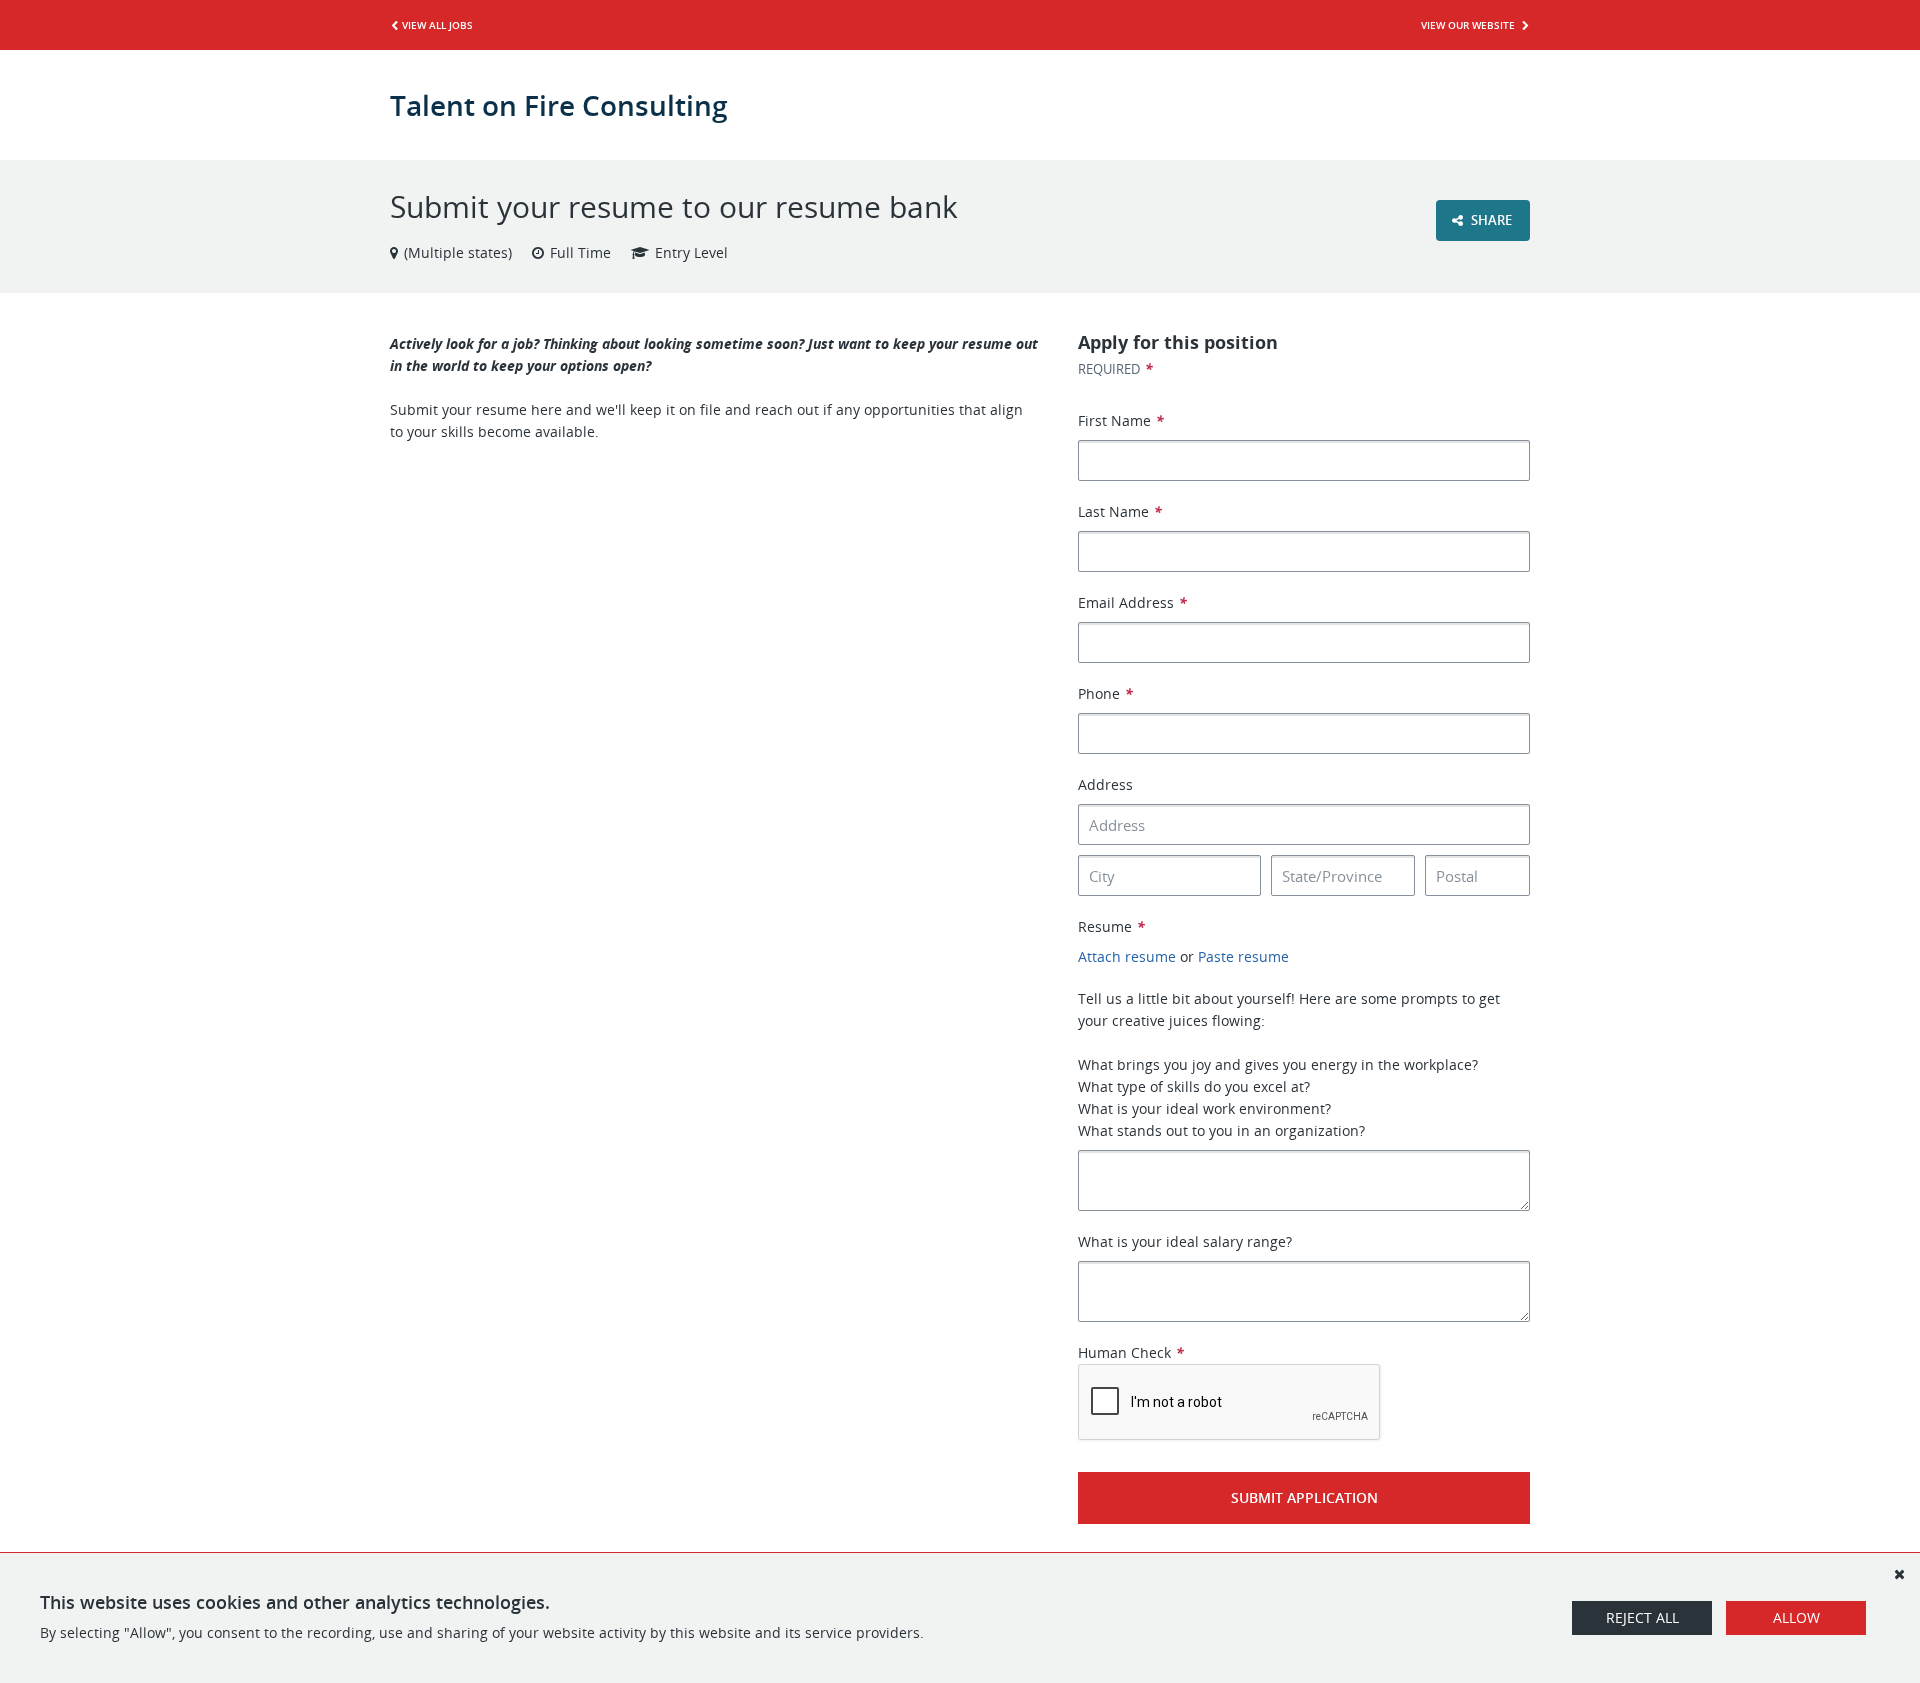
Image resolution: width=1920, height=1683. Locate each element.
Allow (1796, 1617)
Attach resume (1127, 956)
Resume (1111, 926)
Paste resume (1243, 956)
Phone (1105, 693)
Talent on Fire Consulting (559, 105)
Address (1105, 784)
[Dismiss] (1899, 1574)
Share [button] (1490, 220)
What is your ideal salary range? (1185, 1241)
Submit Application (1304, 1497)
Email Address (1132, 602)
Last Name (1120, 511)
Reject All (1642, 1617)
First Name (1121, 420)
